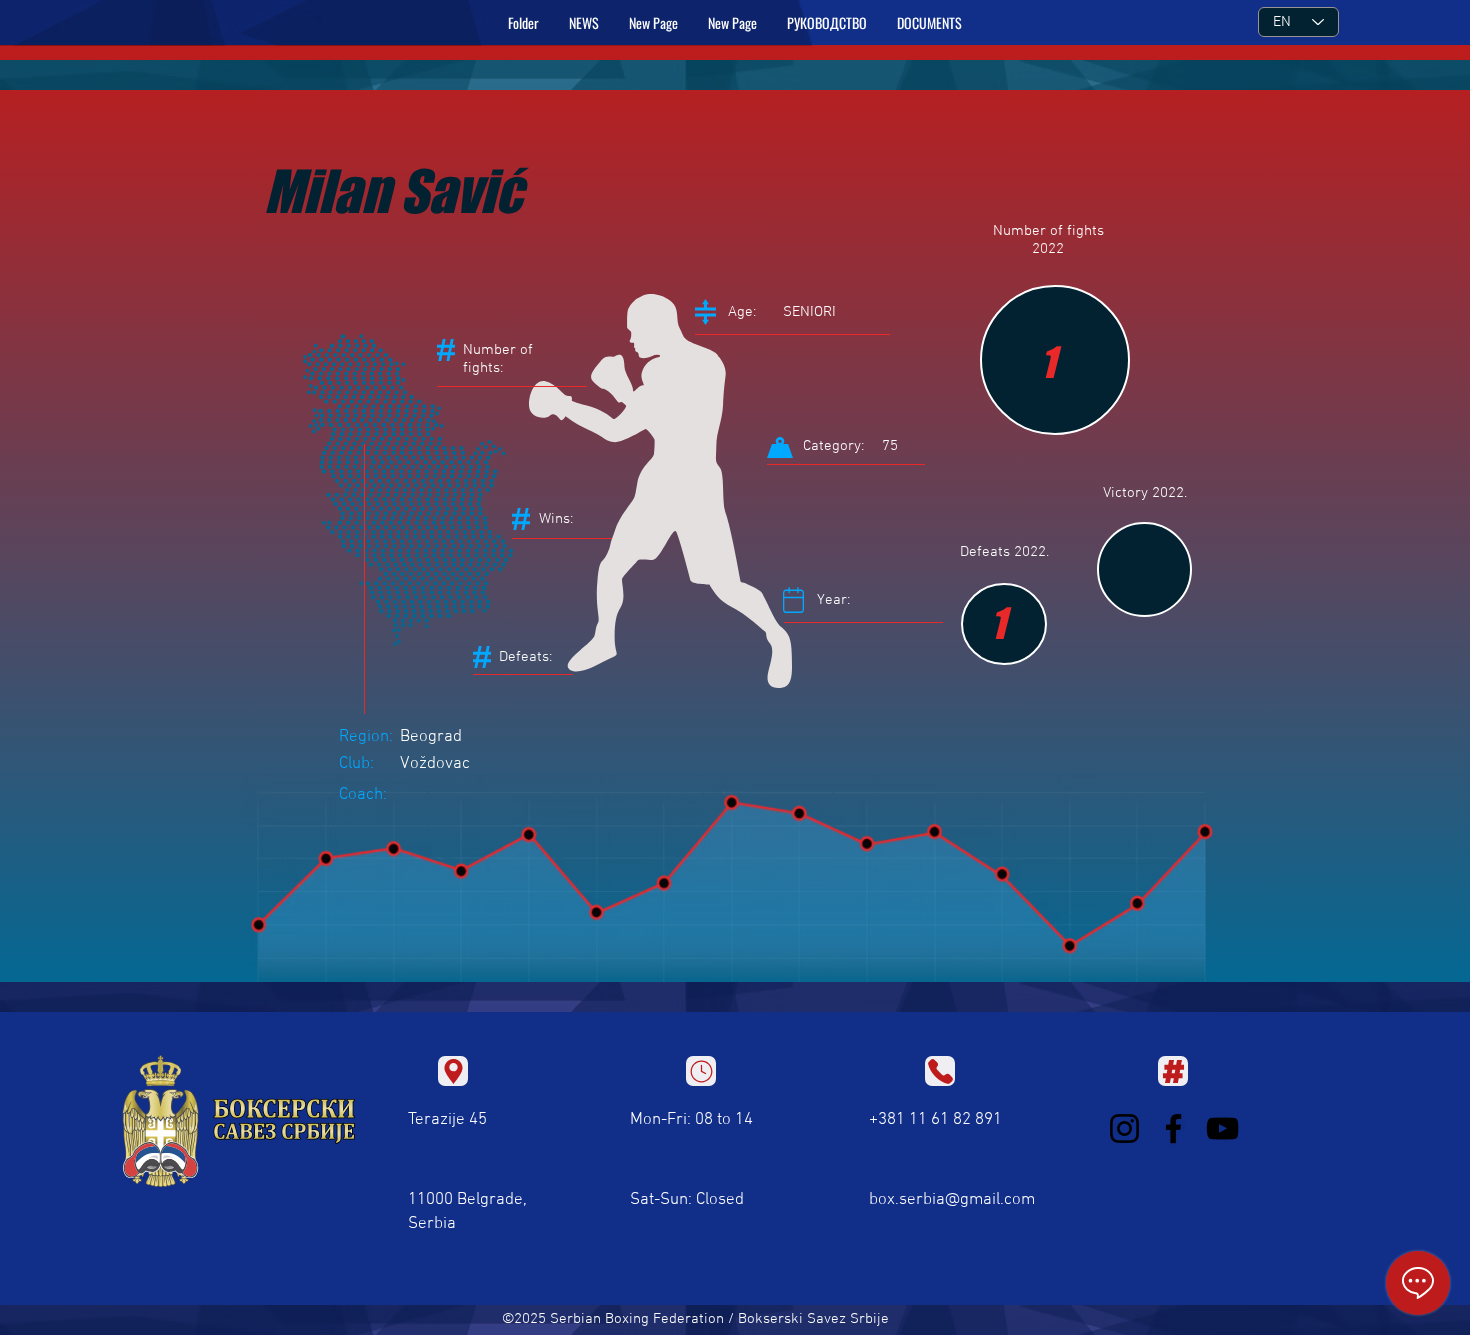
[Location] (453, 1071)
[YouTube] (1222, 1128)
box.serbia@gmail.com (952, 1200)
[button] (827, 23)
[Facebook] (1173, 1128)
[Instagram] (1124, 1128)
